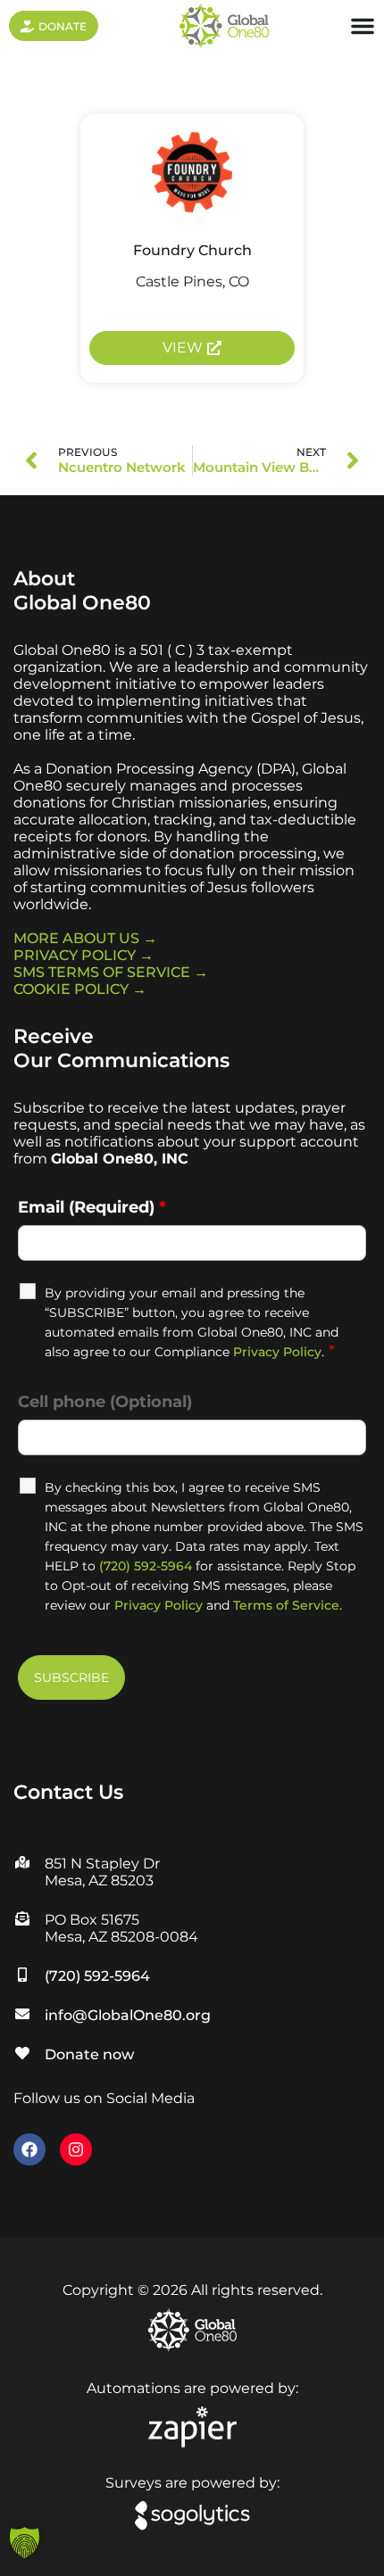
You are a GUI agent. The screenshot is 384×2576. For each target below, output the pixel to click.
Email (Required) (92, 1207)
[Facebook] (29, 2149)
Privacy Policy (277, 1352)
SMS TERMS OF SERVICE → (111, 972)
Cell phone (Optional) (105, 1402)
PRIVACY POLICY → (83, 955)
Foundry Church (192, 250)
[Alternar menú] (363, 26)
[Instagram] (76, 2149)
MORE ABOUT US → (85, 938)
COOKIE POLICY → (80, 989)
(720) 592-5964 (146, 1566)
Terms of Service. (288, 1605)
